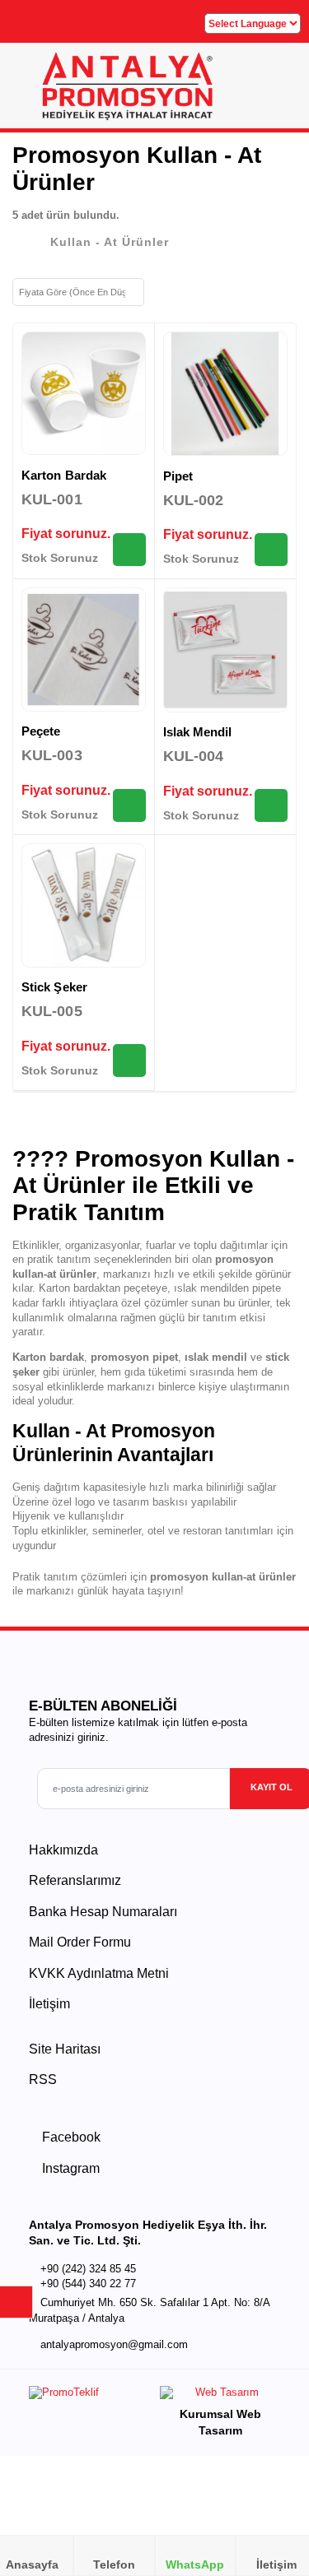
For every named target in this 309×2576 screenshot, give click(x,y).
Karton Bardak (64, 475)
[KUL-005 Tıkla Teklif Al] (129, 1061)
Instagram (69, 2168)
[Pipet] (226, 394)
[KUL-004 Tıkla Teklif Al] (271, 805)
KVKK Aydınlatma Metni (99, 1973)
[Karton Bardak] (84, 394)
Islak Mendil (198, 732)
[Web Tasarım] (220, 2396)
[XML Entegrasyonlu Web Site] (88, 2396)
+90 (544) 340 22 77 (88, 2284)
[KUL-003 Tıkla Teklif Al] (129, 805)
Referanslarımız (75, 1880)
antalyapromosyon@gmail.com (114, 2345)
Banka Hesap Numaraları (103, 1912)
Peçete (41, 731)
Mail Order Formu (80, 1942)
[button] (277, 91)
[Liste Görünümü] (189, 290)
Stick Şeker (54, 987)
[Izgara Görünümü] (163, 290)
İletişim (49, 2004)
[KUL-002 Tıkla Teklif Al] (271, 550)
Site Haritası (65, 2049)
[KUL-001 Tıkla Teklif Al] (129, 550)
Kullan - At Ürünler (110, 242)
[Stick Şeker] (84, 905)
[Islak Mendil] (226, 650)
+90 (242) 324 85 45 (88, 2269)
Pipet (178, 476)
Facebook (70, 2137)
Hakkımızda (63, 1850)
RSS (43, 2079)
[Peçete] (84, 650)
